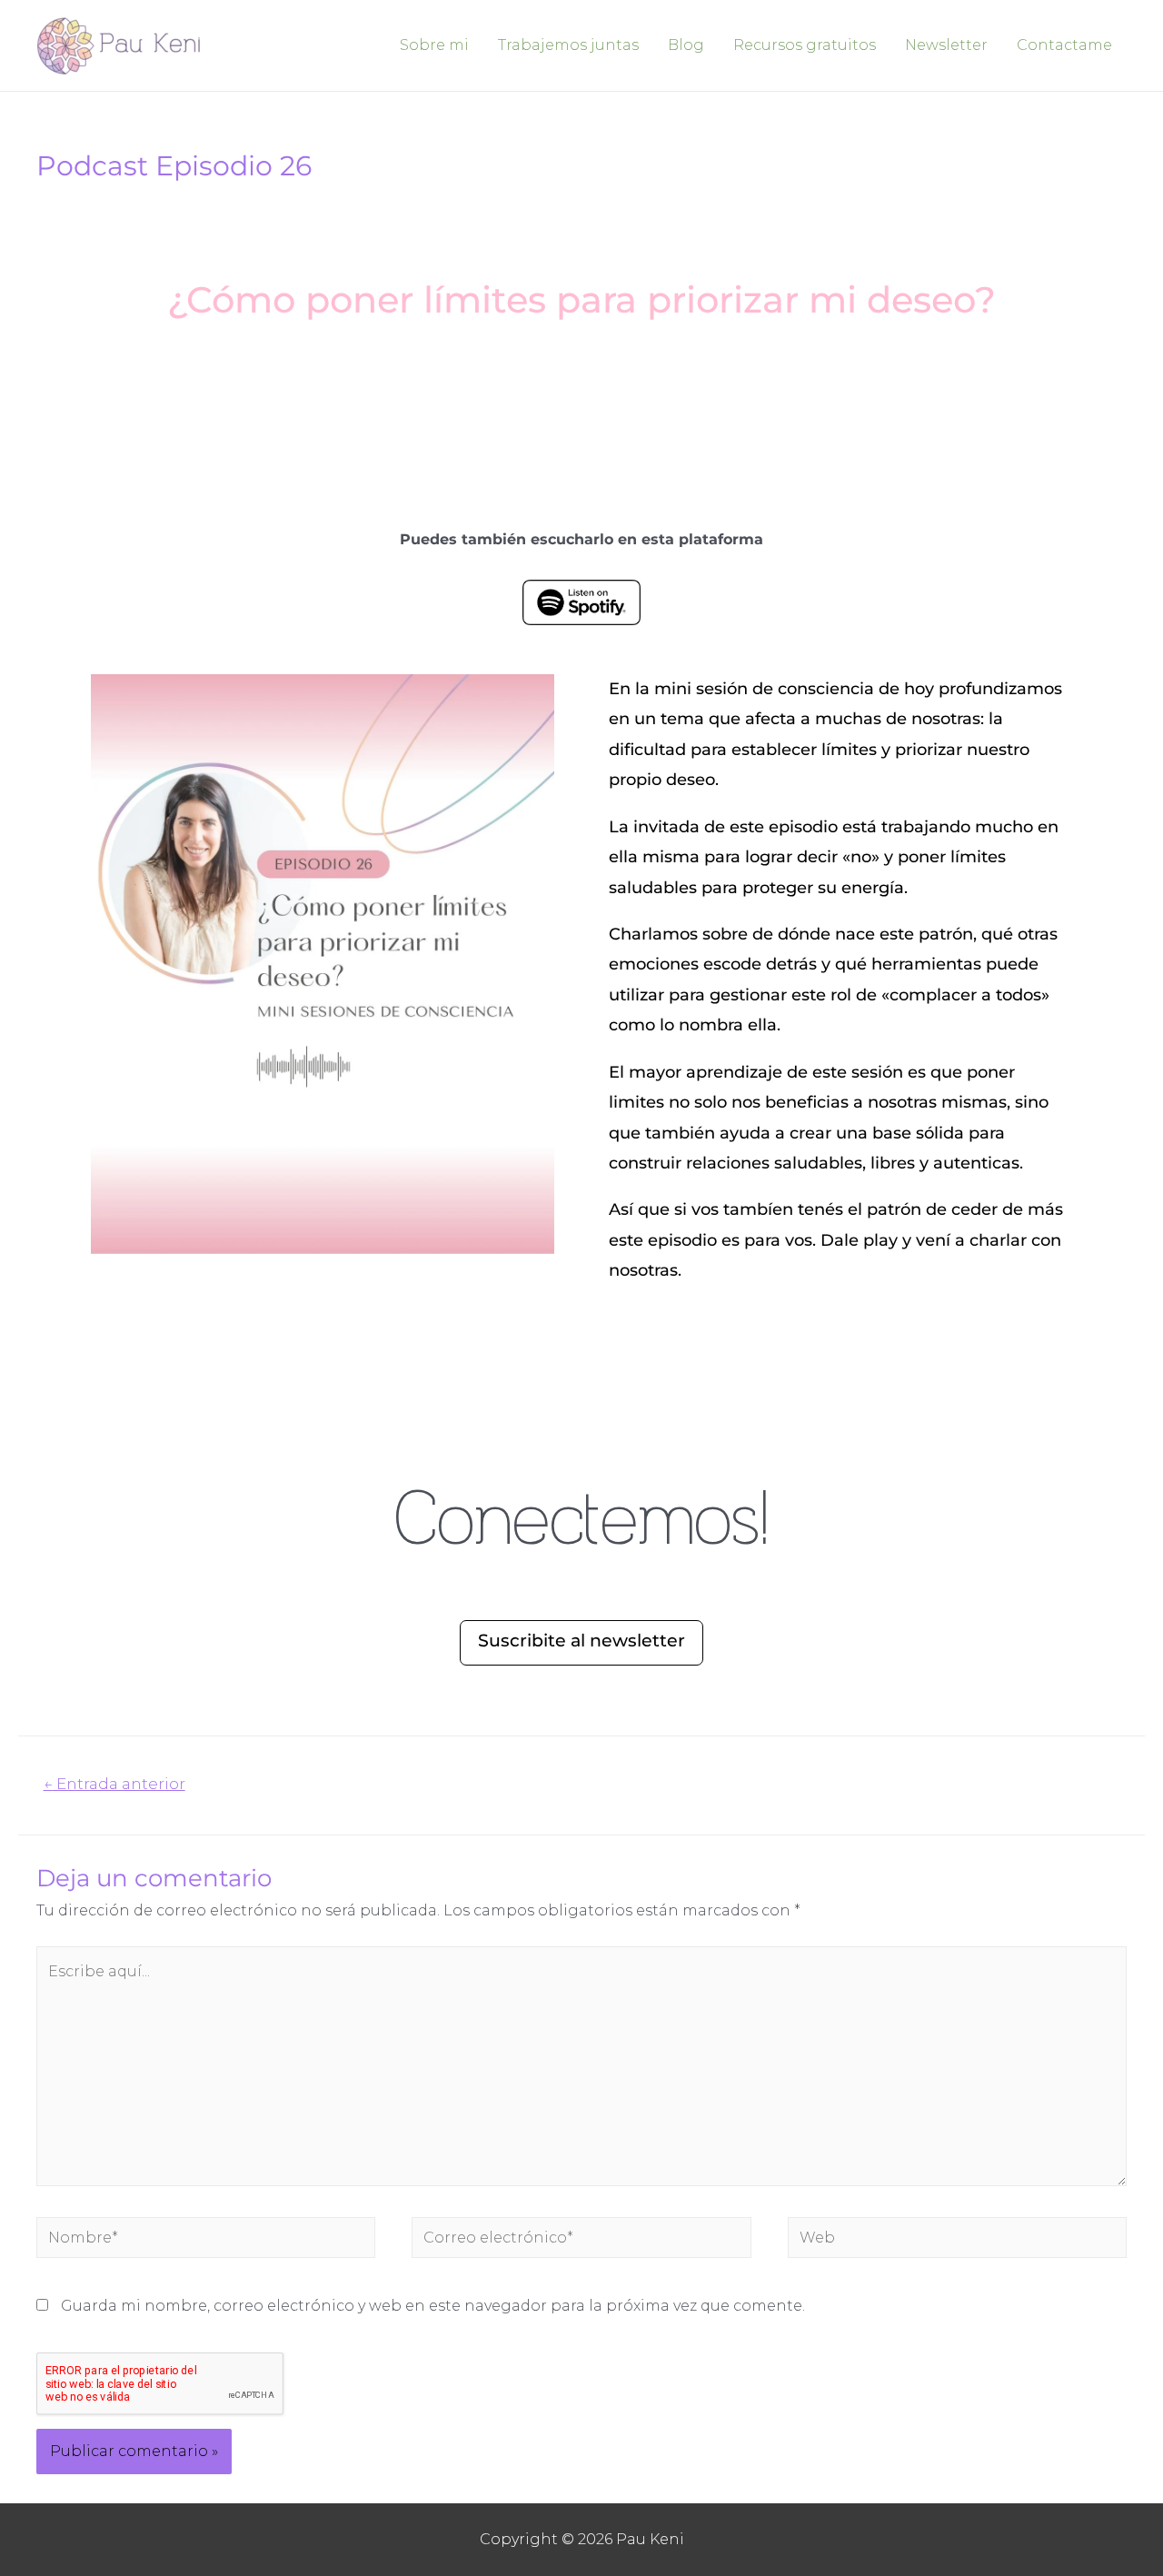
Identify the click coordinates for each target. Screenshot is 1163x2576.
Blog (686, 45)
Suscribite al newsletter (581, 1641)
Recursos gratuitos (805, 45)
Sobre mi (434, 45)
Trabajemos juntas (568, 45)
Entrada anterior (114, 1783)
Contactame (1064, 45)
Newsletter (946, 45)
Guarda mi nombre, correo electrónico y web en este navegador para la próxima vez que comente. (433, 2306)
